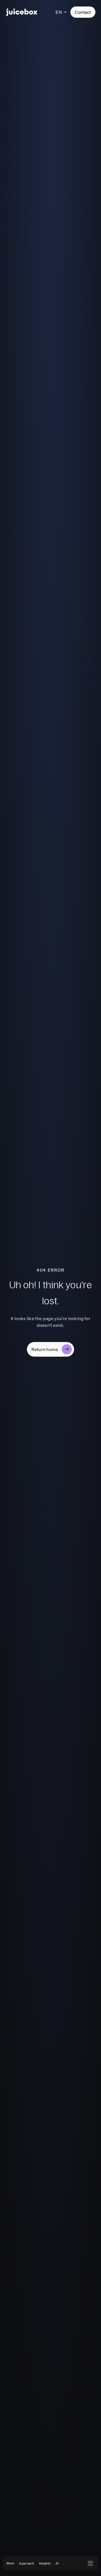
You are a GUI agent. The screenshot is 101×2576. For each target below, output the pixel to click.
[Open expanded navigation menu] (90, 2563)
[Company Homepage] (22, 12)
